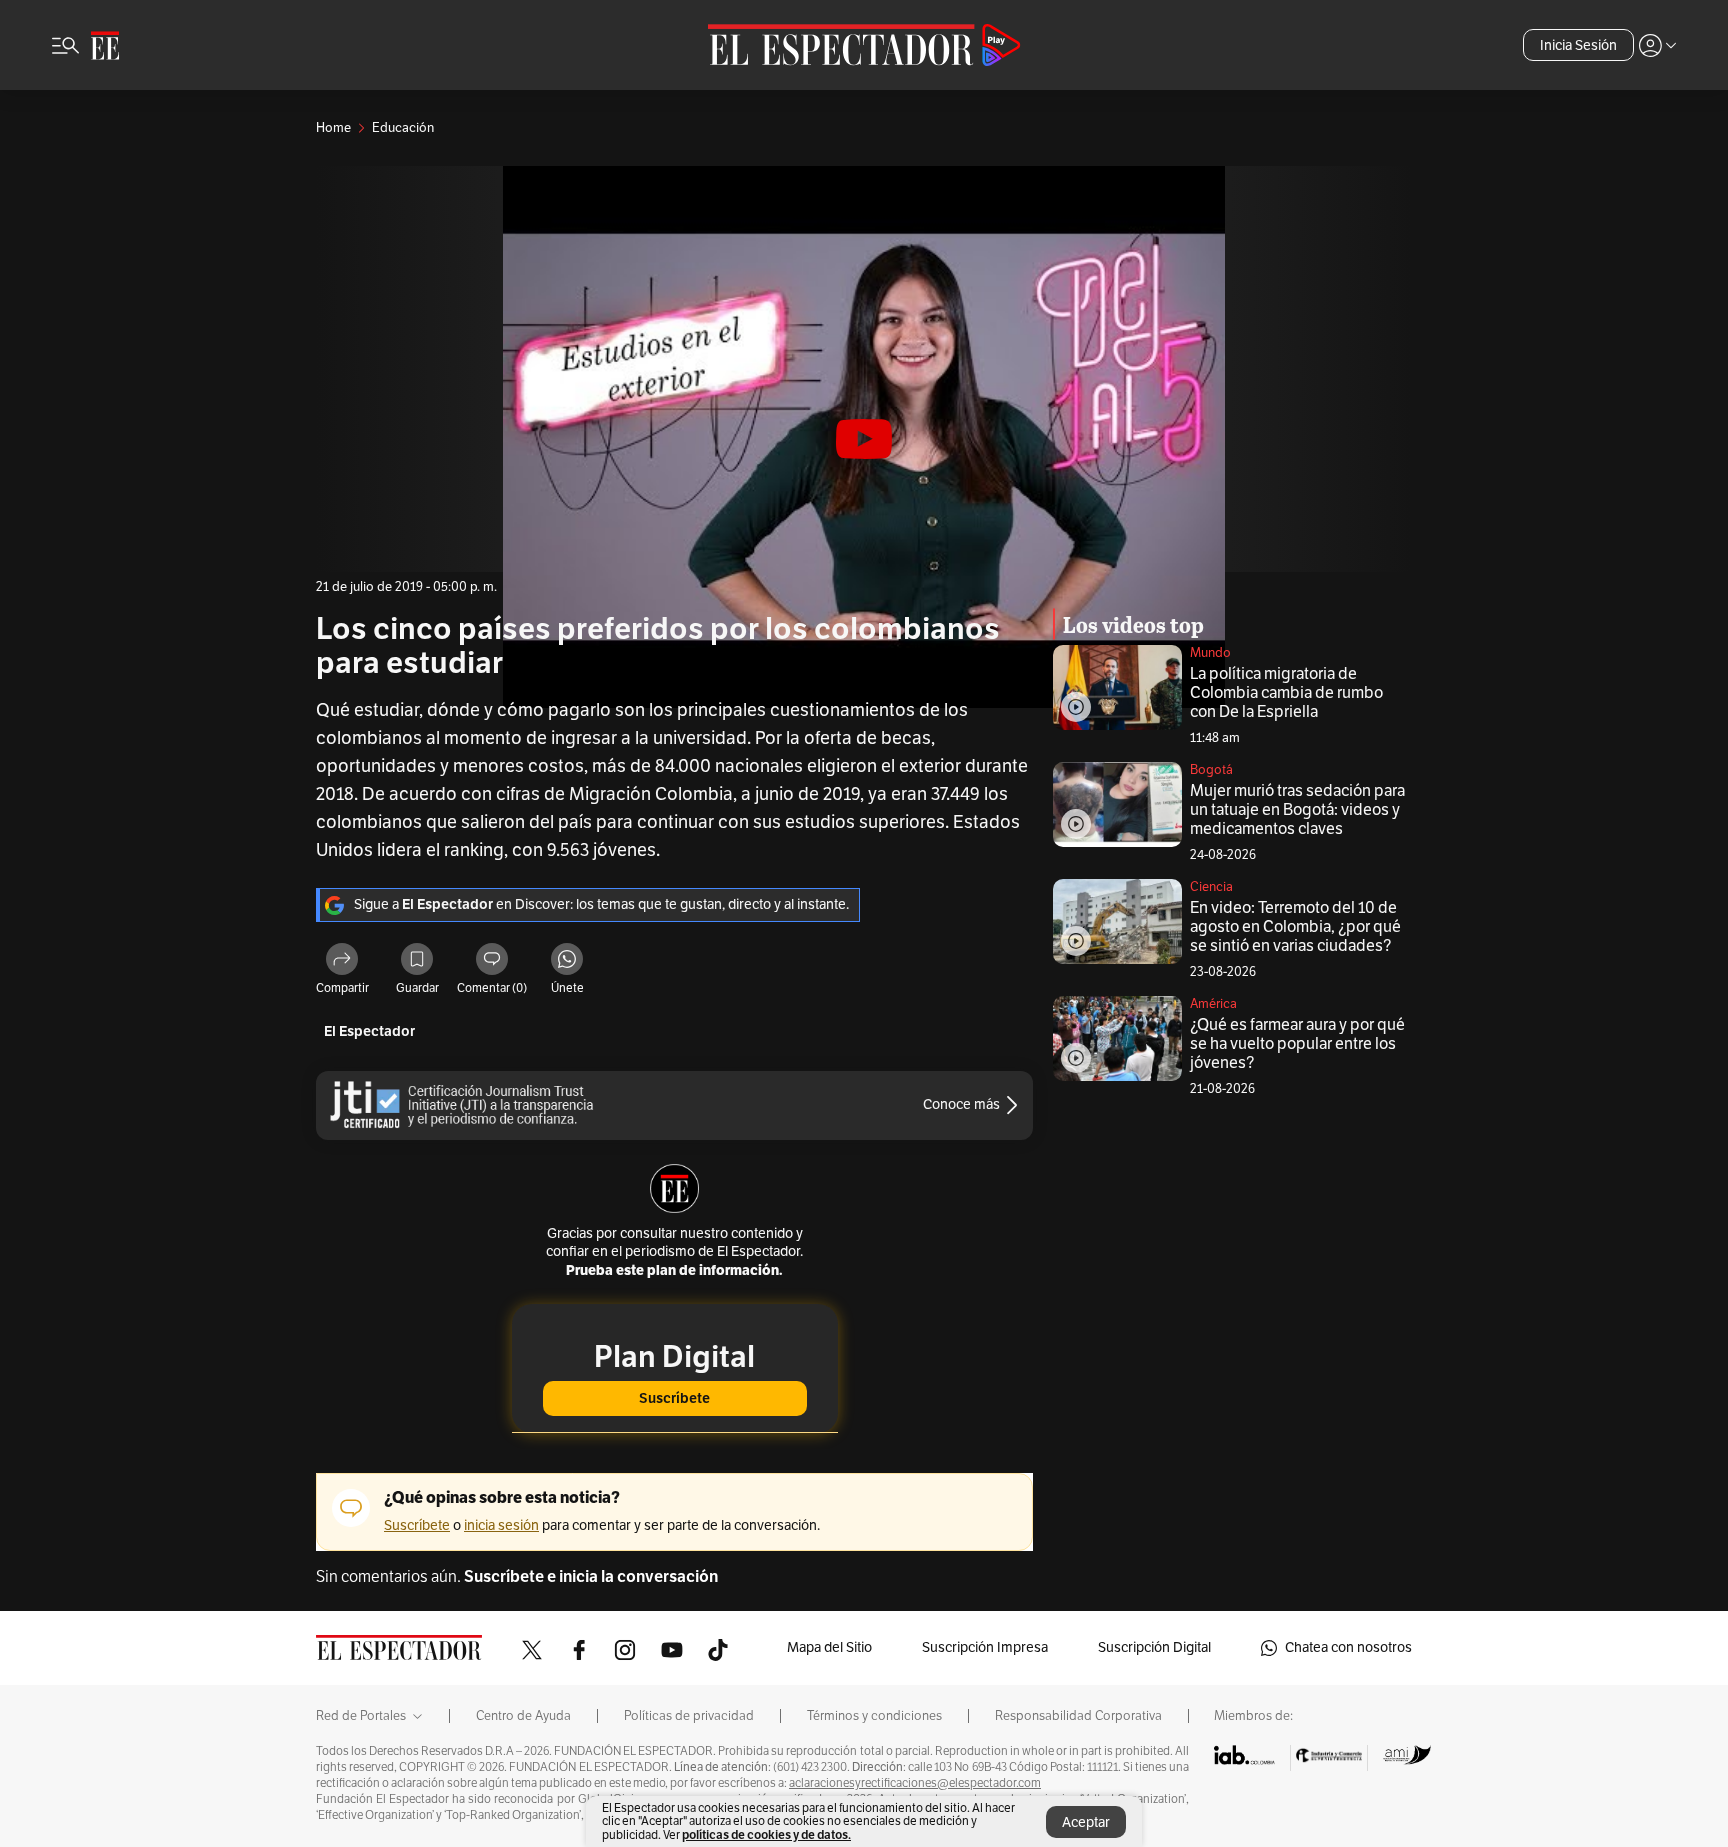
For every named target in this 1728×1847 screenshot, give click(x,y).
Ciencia (1211, 887)
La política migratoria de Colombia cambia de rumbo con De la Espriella (1286, 693)
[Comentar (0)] (492, 962)
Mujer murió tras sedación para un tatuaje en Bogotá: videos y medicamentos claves (1297, 810)
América (1213, 1004)
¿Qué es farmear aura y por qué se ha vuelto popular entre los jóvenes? (1297, 1044)
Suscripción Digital (1154, 1647)
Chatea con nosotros (1348, 1647)
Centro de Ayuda (523, 1716)
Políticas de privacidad (689, 1716)
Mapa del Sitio (829, 1647)
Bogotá (1211, 770)
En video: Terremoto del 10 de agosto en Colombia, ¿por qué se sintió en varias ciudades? (1295, 927)
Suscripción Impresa (985, 1647)
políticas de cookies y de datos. (766, 1834)
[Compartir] (342, 962)
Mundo (1210, 653)
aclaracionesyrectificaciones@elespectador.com (915, 1783)
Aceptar (1086, 1822)
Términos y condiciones (874, 1716)
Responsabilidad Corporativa (1078, 1716)
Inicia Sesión (1578, 45)
